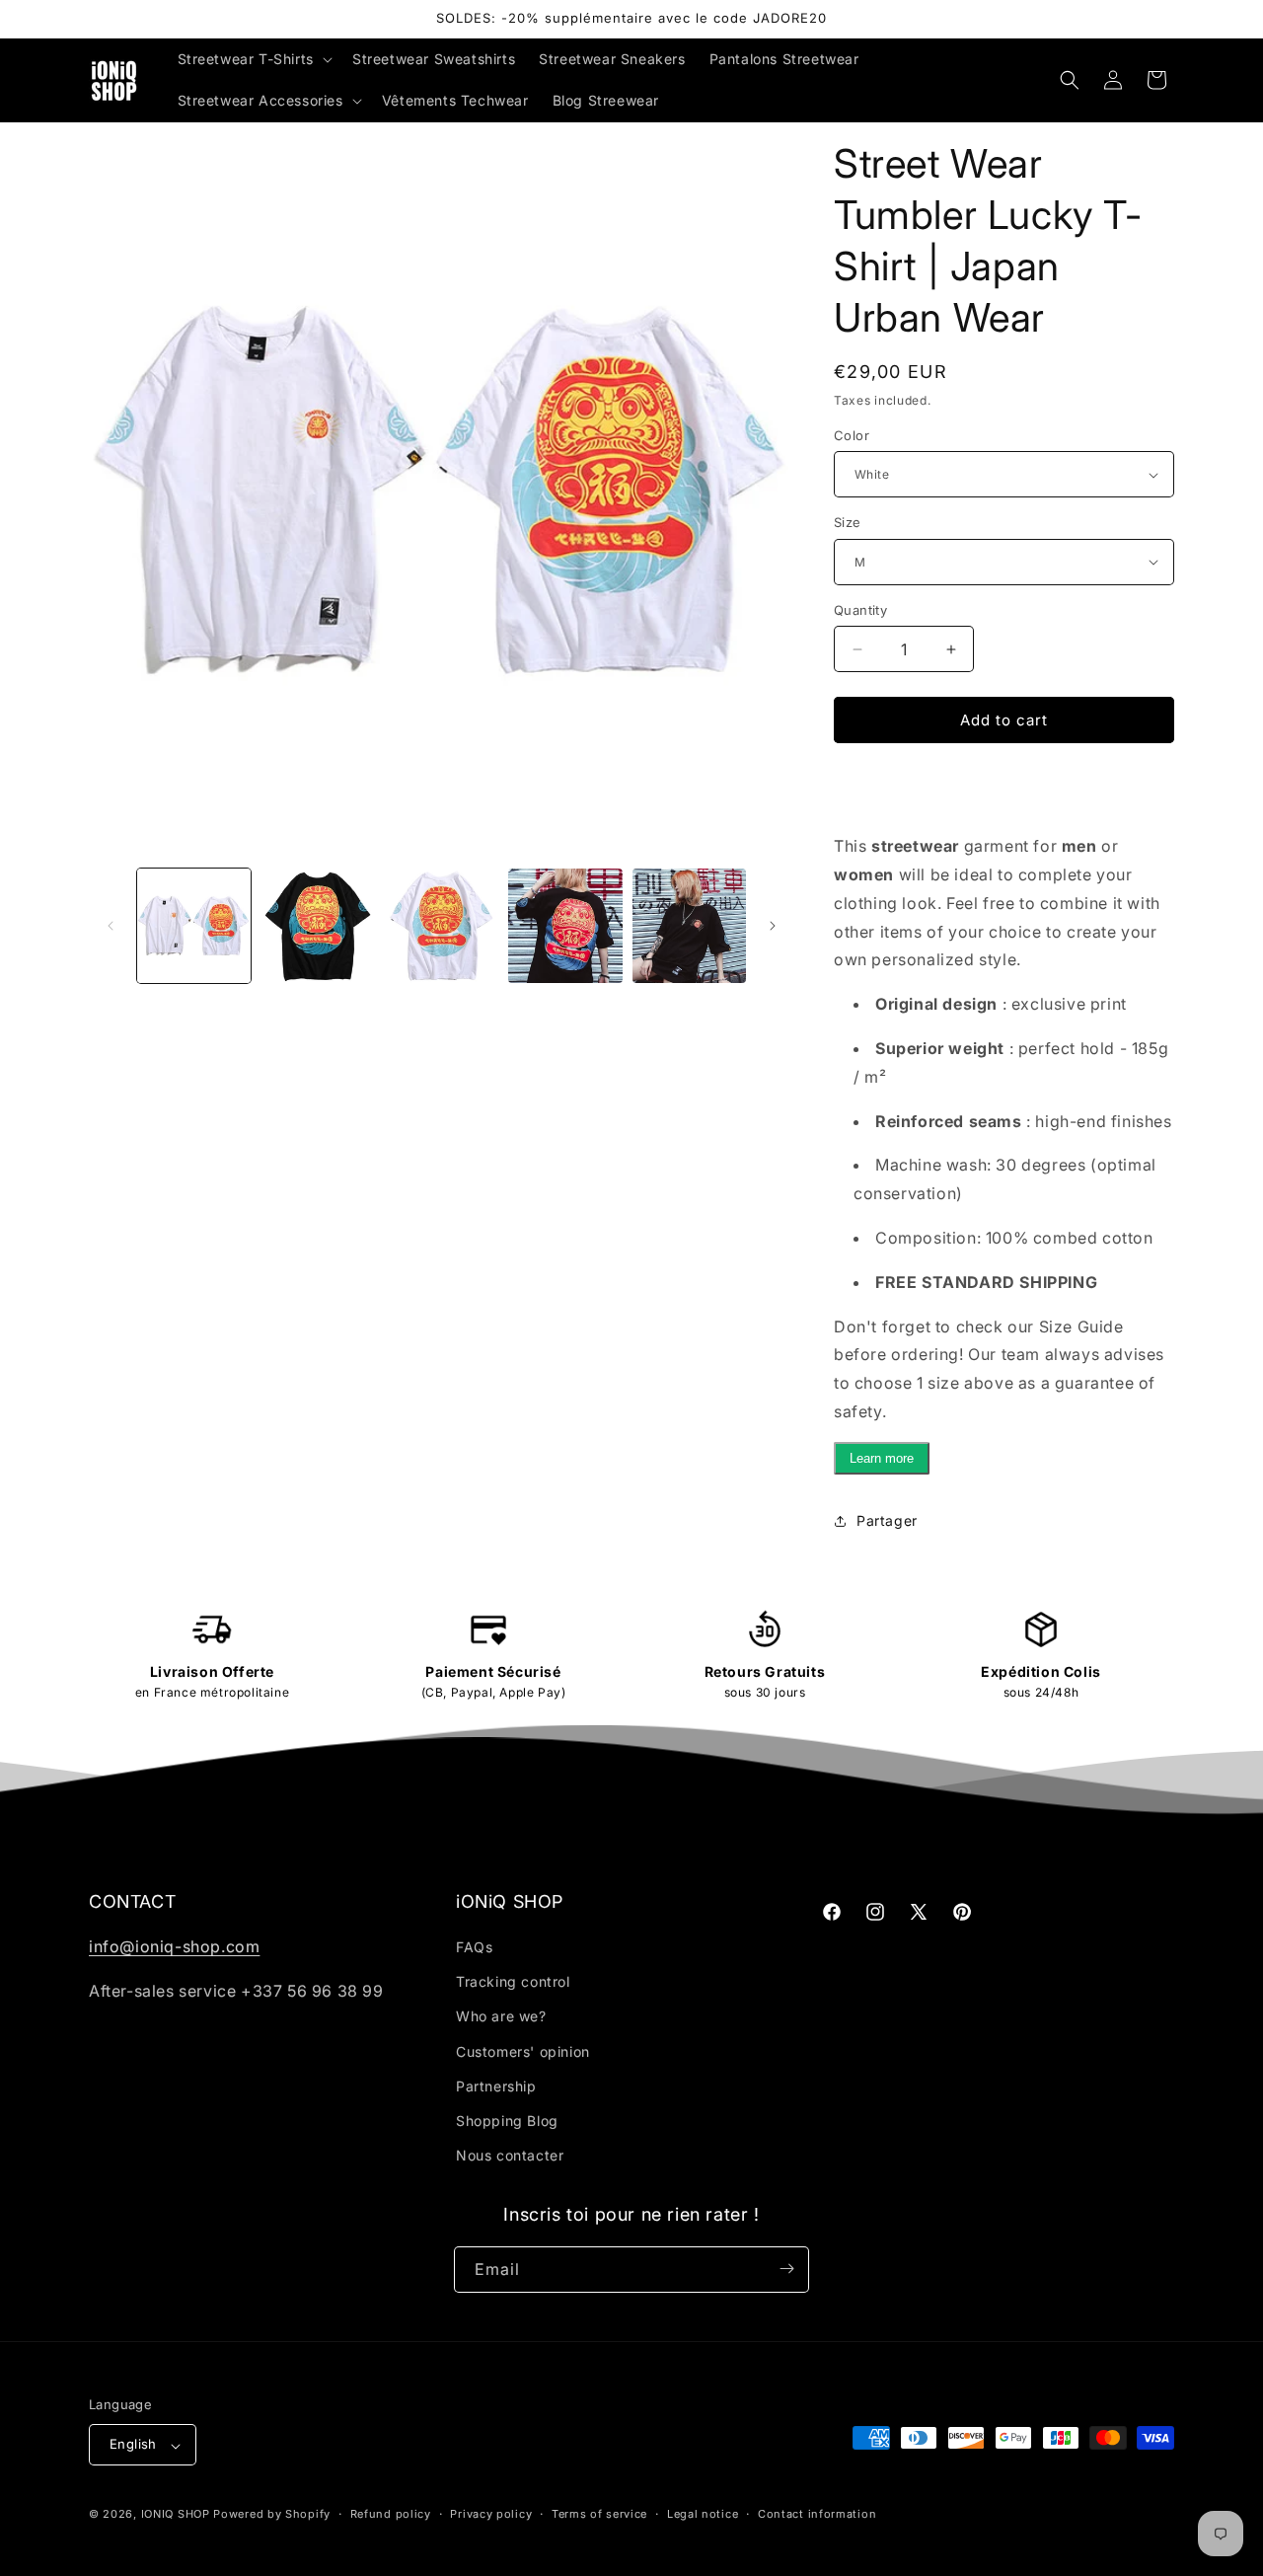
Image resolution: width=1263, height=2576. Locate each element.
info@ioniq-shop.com (174, 1946)
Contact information (817, 2514)
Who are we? (501, 2017)
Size (848, 522)
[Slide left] (111, 926)
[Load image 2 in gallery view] (317, 925)
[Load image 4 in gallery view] (565, 925)
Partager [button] (887, 1520)
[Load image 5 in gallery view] (689, 925)
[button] (253, 59)
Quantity (860, 610)
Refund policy (391, 2514)
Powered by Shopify (272, 2515)
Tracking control (513, 1982)
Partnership (496, 2086)
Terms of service (599, 2514)
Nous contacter (510, 2156)
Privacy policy (491, 2514)
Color (852, 435)
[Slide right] (773, 926)
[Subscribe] (786, 2269)
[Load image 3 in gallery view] (442, 925)
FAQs (474, 1947)
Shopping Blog (507, 2121)
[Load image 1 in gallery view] (194, 925)
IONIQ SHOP (176, 2515)
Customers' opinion (523, 2051)
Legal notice (703, 2514)
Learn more (882, 1458)
